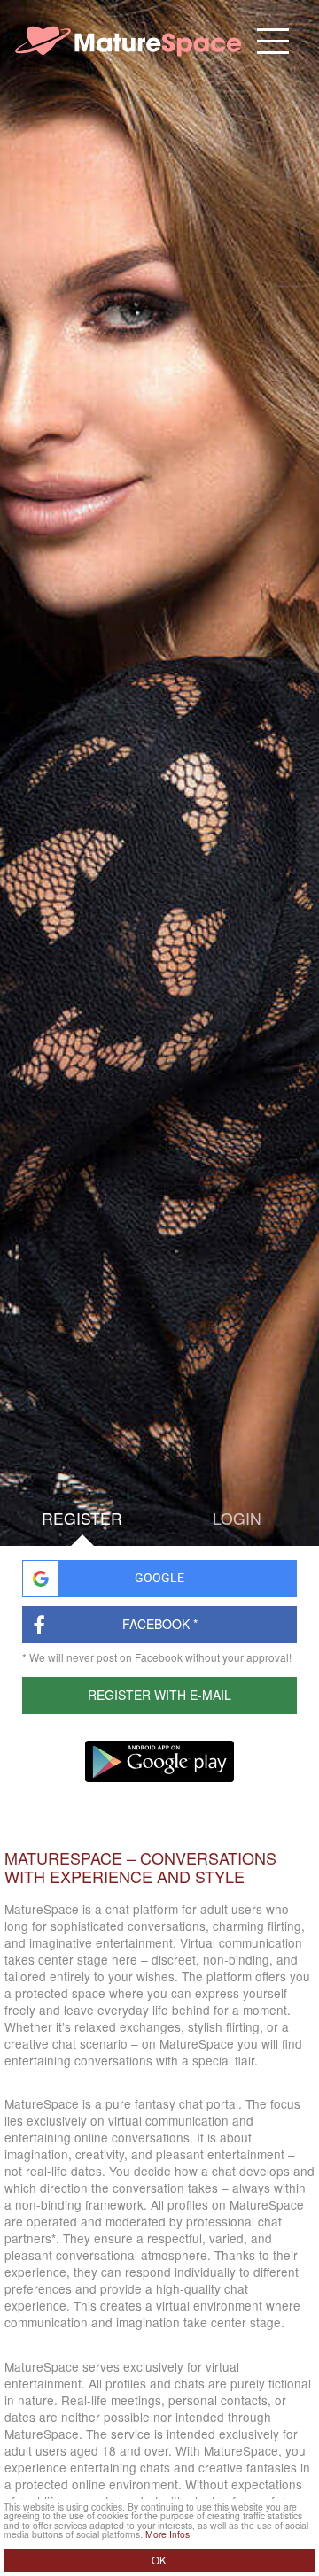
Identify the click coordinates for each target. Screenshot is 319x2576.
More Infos (167, 2534)
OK (159, 2560)
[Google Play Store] (159, 1761)
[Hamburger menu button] (273, 41)
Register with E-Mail (159, 1695)
